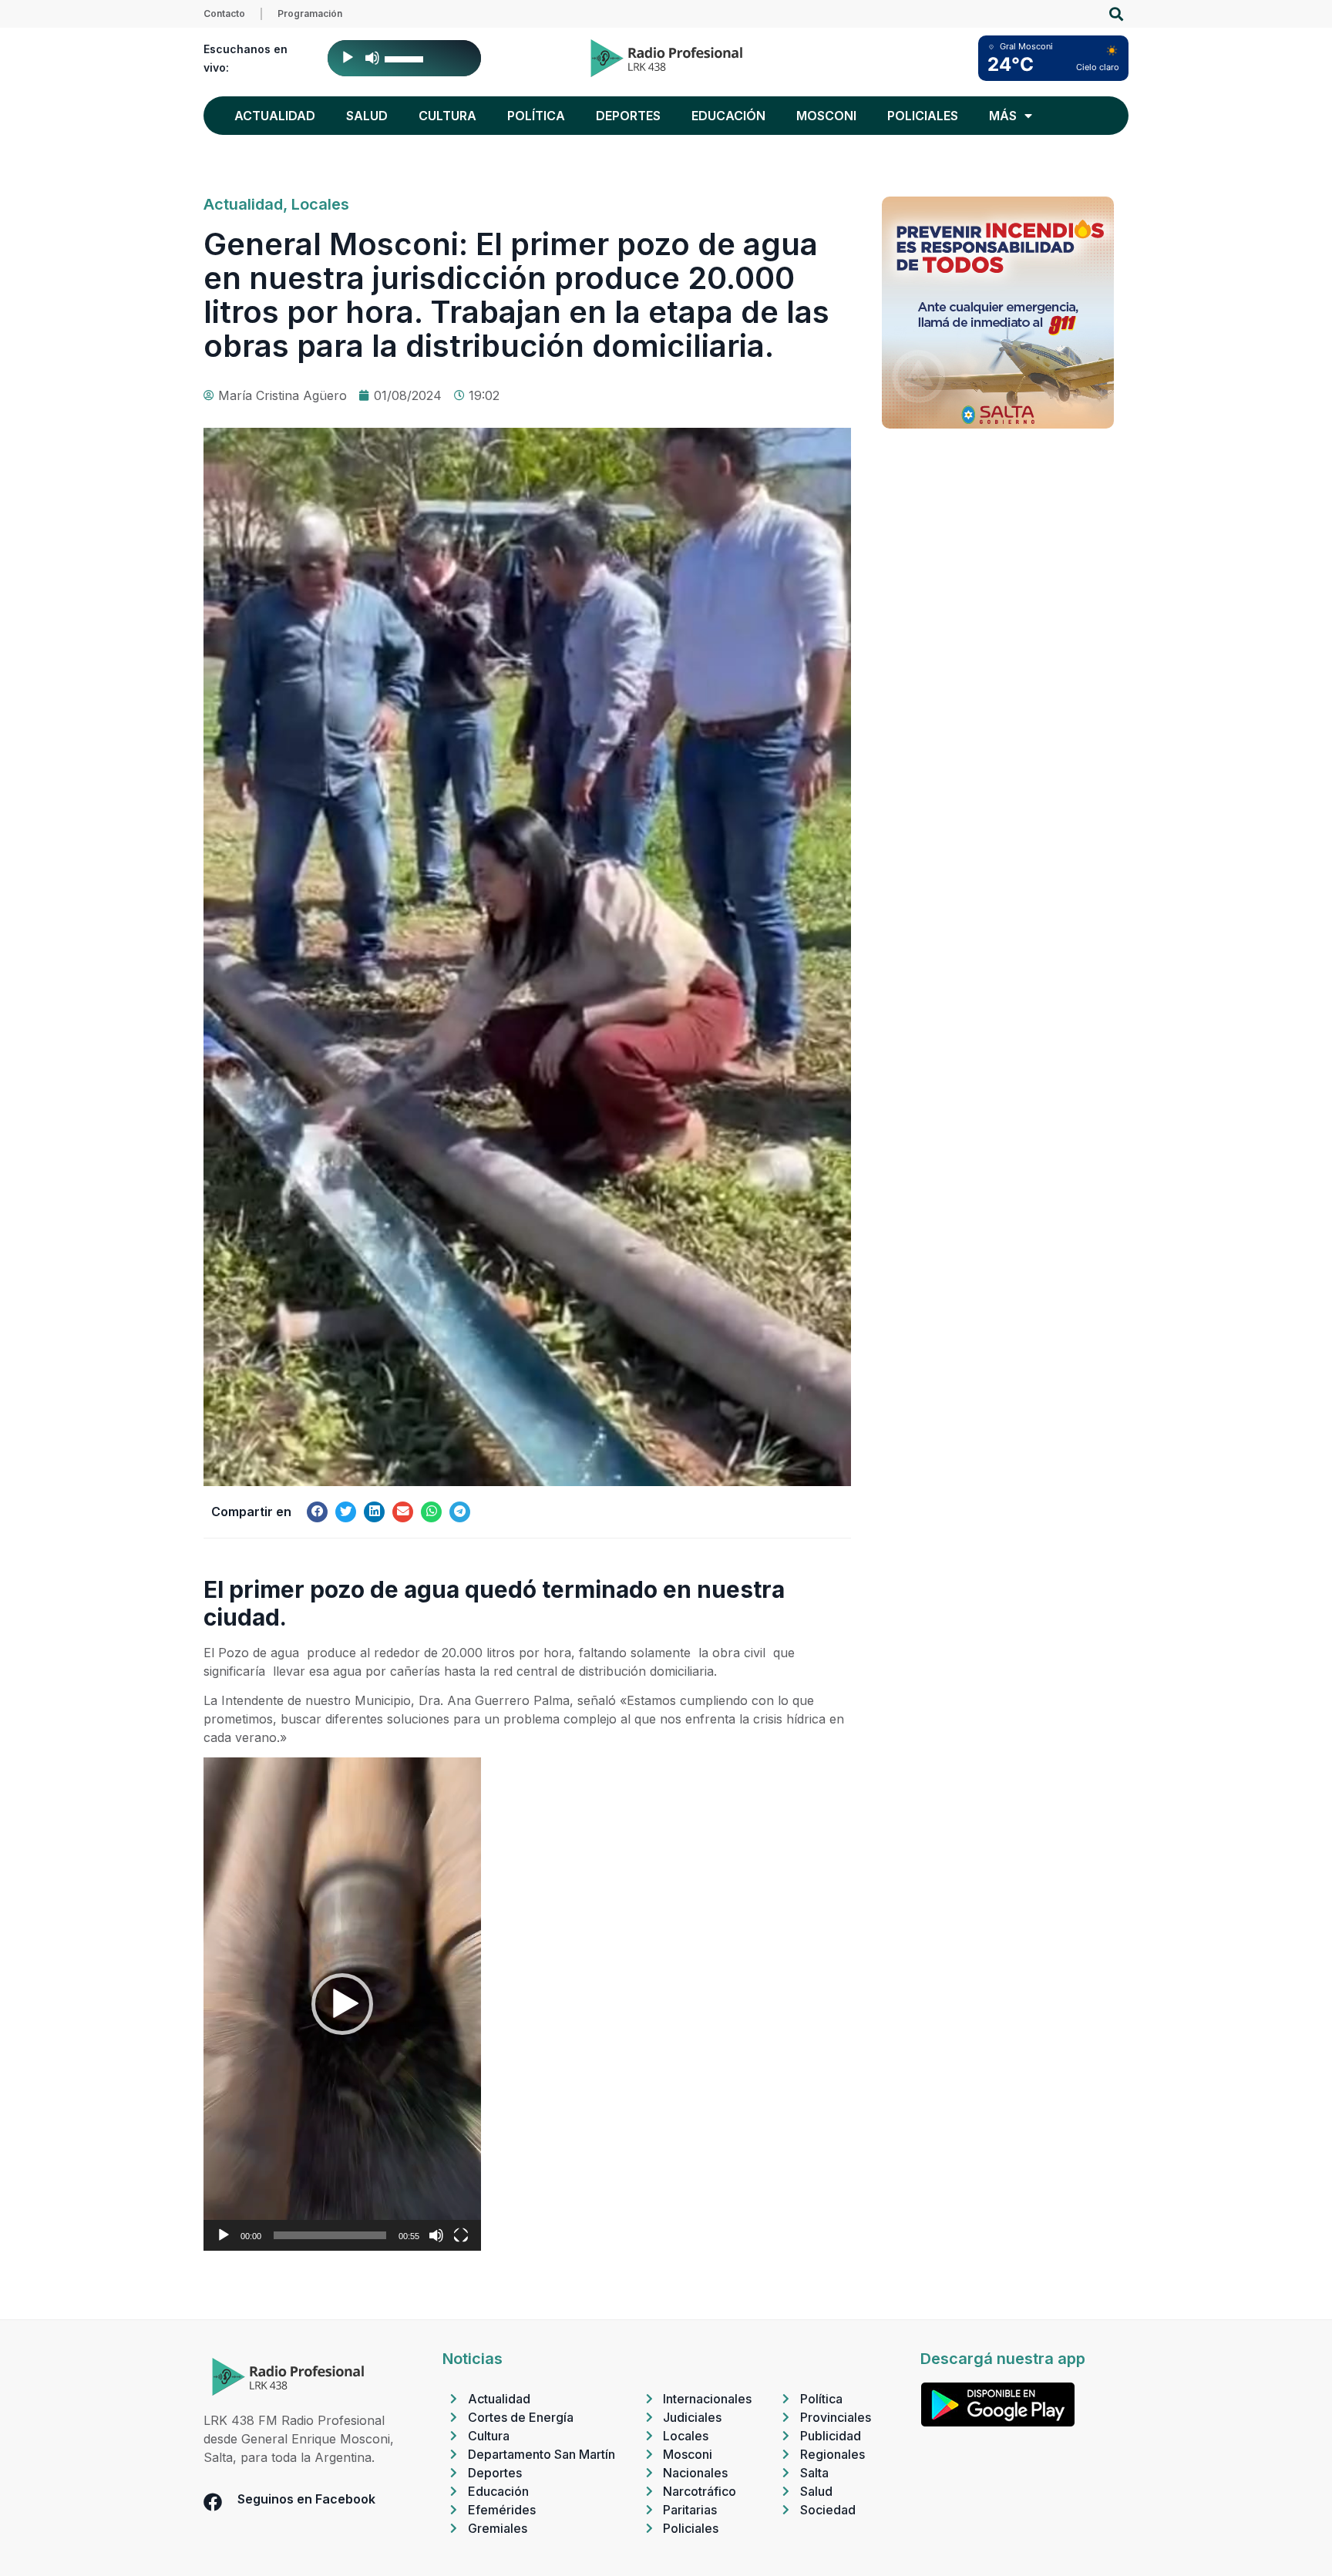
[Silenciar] (372, 58)
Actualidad (275, 116)
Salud (367, 116)
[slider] (406, 58)
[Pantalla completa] (461, 2235)
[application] (404, 58)
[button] (1116, 14)
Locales (320, 204)
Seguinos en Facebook (306, 2499)
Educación (728, 116)
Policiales (923, 116)
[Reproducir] (348, 58)
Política (536, 116)
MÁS (1003, 116)
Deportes (628, 116)
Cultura (447, 116)
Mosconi (826, 116)
